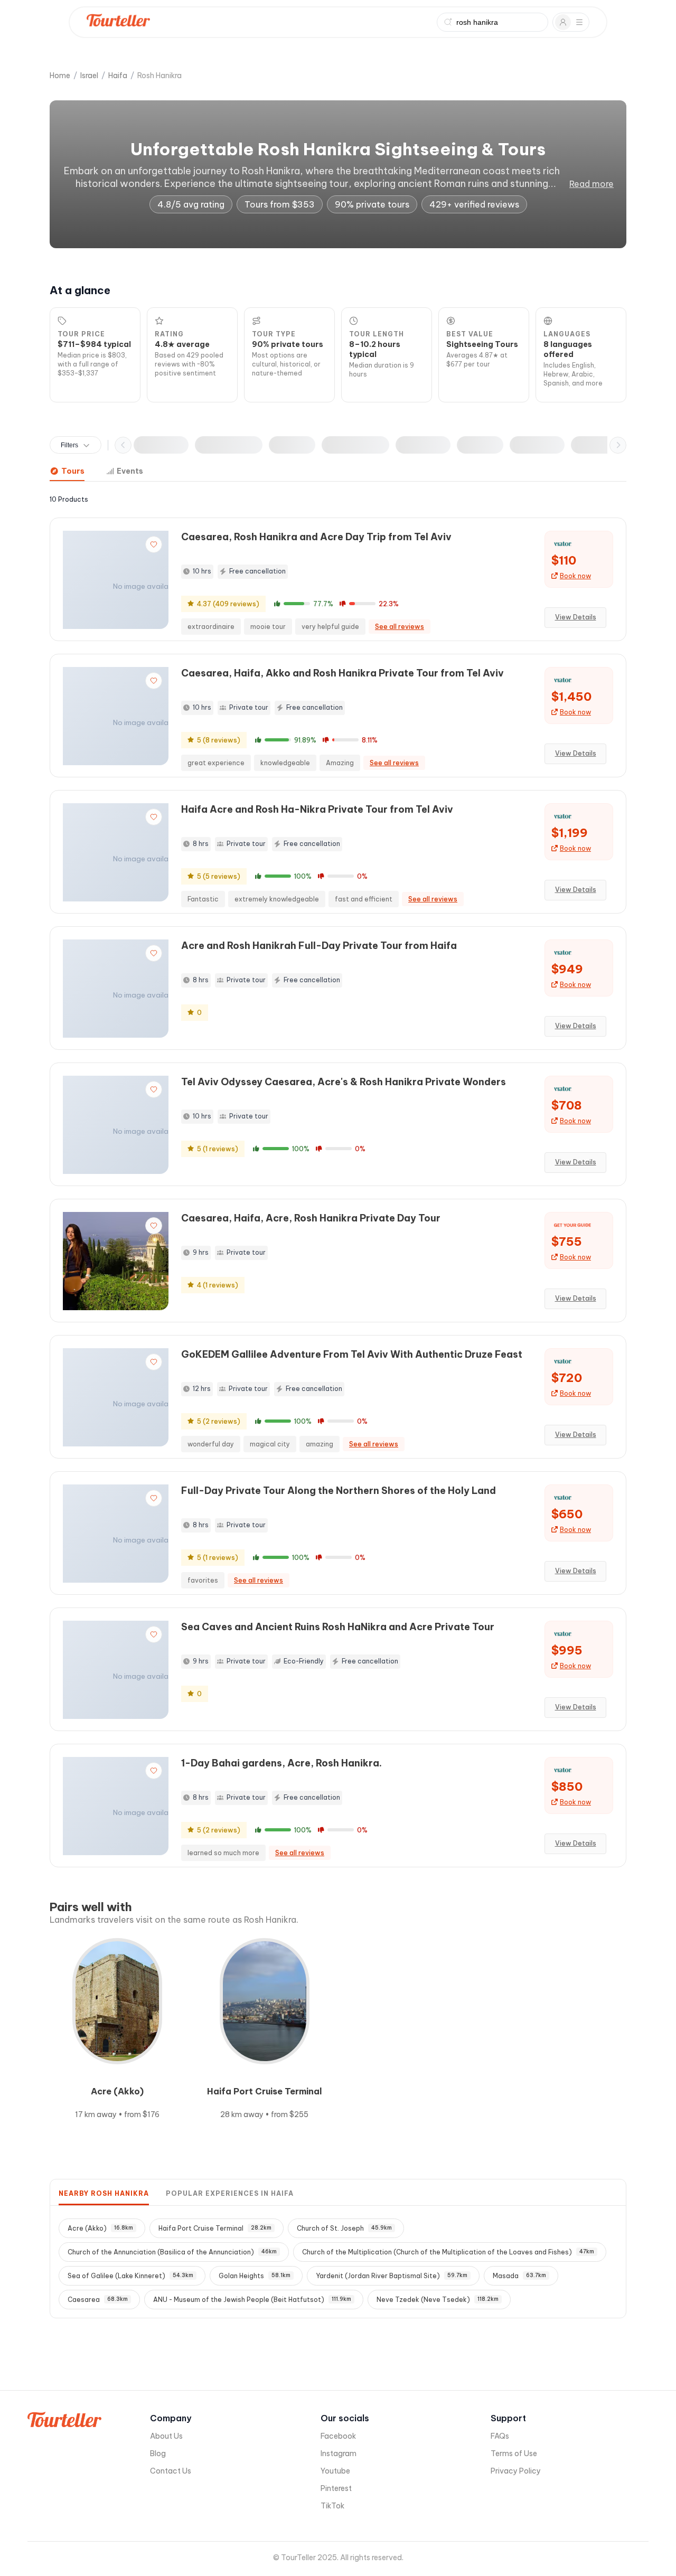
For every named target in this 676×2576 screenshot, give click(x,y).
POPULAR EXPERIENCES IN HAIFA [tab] (230, 2193)
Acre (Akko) (100, 2228)
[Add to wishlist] (154, 544)
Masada (519, 2276)
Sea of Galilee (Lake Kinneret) (130, 2276)
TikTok (332, 2506)
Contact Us (171, 2471)
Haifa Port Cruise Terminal (215, 2228)
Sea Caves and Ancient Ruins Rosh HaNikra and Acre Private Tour (338, 1627)
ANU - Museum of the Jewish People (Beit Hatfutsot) (252, 2300)
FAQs (500, 2436)
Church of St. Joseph (344, 2228)
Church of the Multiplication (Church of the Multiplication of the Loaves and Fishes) (448, 2252)
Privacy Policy (516, 2471)
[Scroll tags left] (123, 445)
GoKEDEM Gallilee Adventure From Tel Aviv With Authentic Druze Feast (352, 1354)
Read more (591, 184)
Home (60, 76)
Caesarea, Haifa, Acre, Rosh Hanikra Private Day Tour (311, 1218)
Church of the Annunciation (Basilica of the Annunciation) (172, 2252)
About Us (166, 2436)
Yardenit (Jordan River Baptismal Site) (392, 2276)
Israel (89, 76)
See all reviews (400, 627)
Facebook (338, 2436)
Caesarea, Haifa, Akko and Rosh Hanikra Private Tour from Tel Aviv (342, 673)
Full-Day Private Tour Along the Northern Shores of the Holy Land (339, 1491)
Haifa (118, 76)
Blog (158, 2453)
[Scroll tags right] (618, 445)
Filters (69, 445)
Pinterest (336, 2488)
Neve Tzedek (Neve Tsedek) (438, 2300)
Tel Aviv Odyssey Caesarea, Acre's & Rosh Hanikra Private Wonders (344, 1082)
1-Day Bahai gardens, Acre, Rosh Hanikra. (281, 1763)
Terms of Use (514, 2453)
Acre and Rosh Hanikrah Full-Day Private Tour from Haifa (319, 946)
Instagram (339, 2453)
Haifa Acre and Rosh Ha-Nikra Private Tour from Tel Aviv (317, 809)
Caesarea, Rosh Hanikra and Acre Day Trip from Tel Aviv (316, 537)
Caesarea (98, 2300)
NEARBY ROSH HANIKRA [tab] (104, 2193)
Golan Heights (255, 2276)
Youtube (335, 2471)
